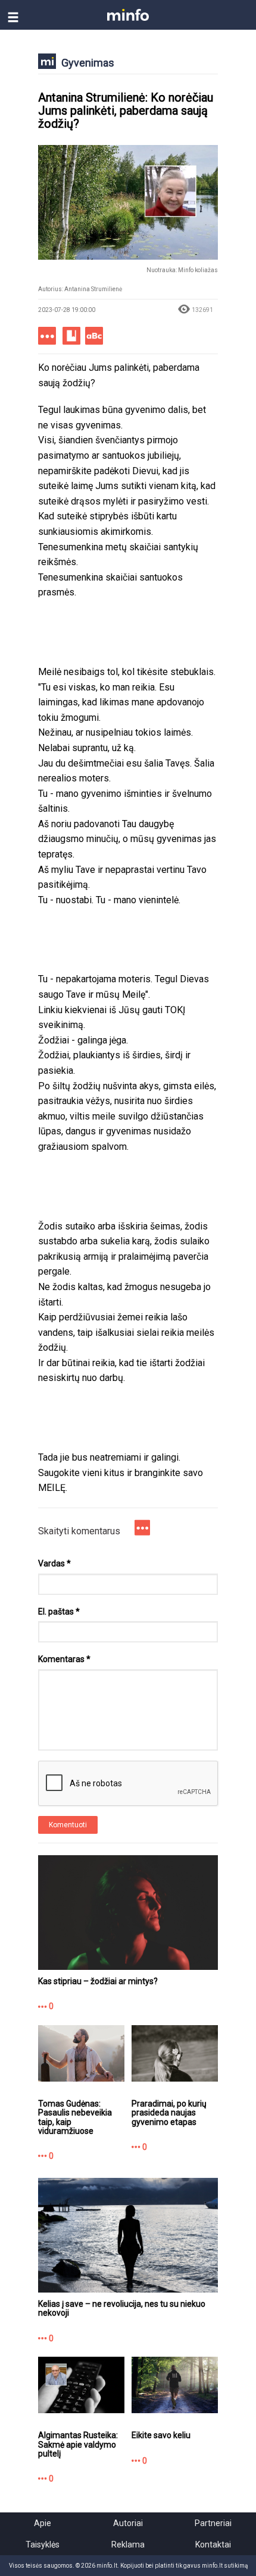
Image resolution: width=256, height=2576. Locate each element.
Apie (43, 2523)
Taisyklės (43, 2545)
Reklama (128, 2545)
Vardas (54, 1563)
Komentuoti (68, 1825)
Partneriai (213, 2523)
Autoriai (128, 2523)
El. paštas (59, 1612)
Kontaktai (213, 2545)
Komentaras (64, 1659)
